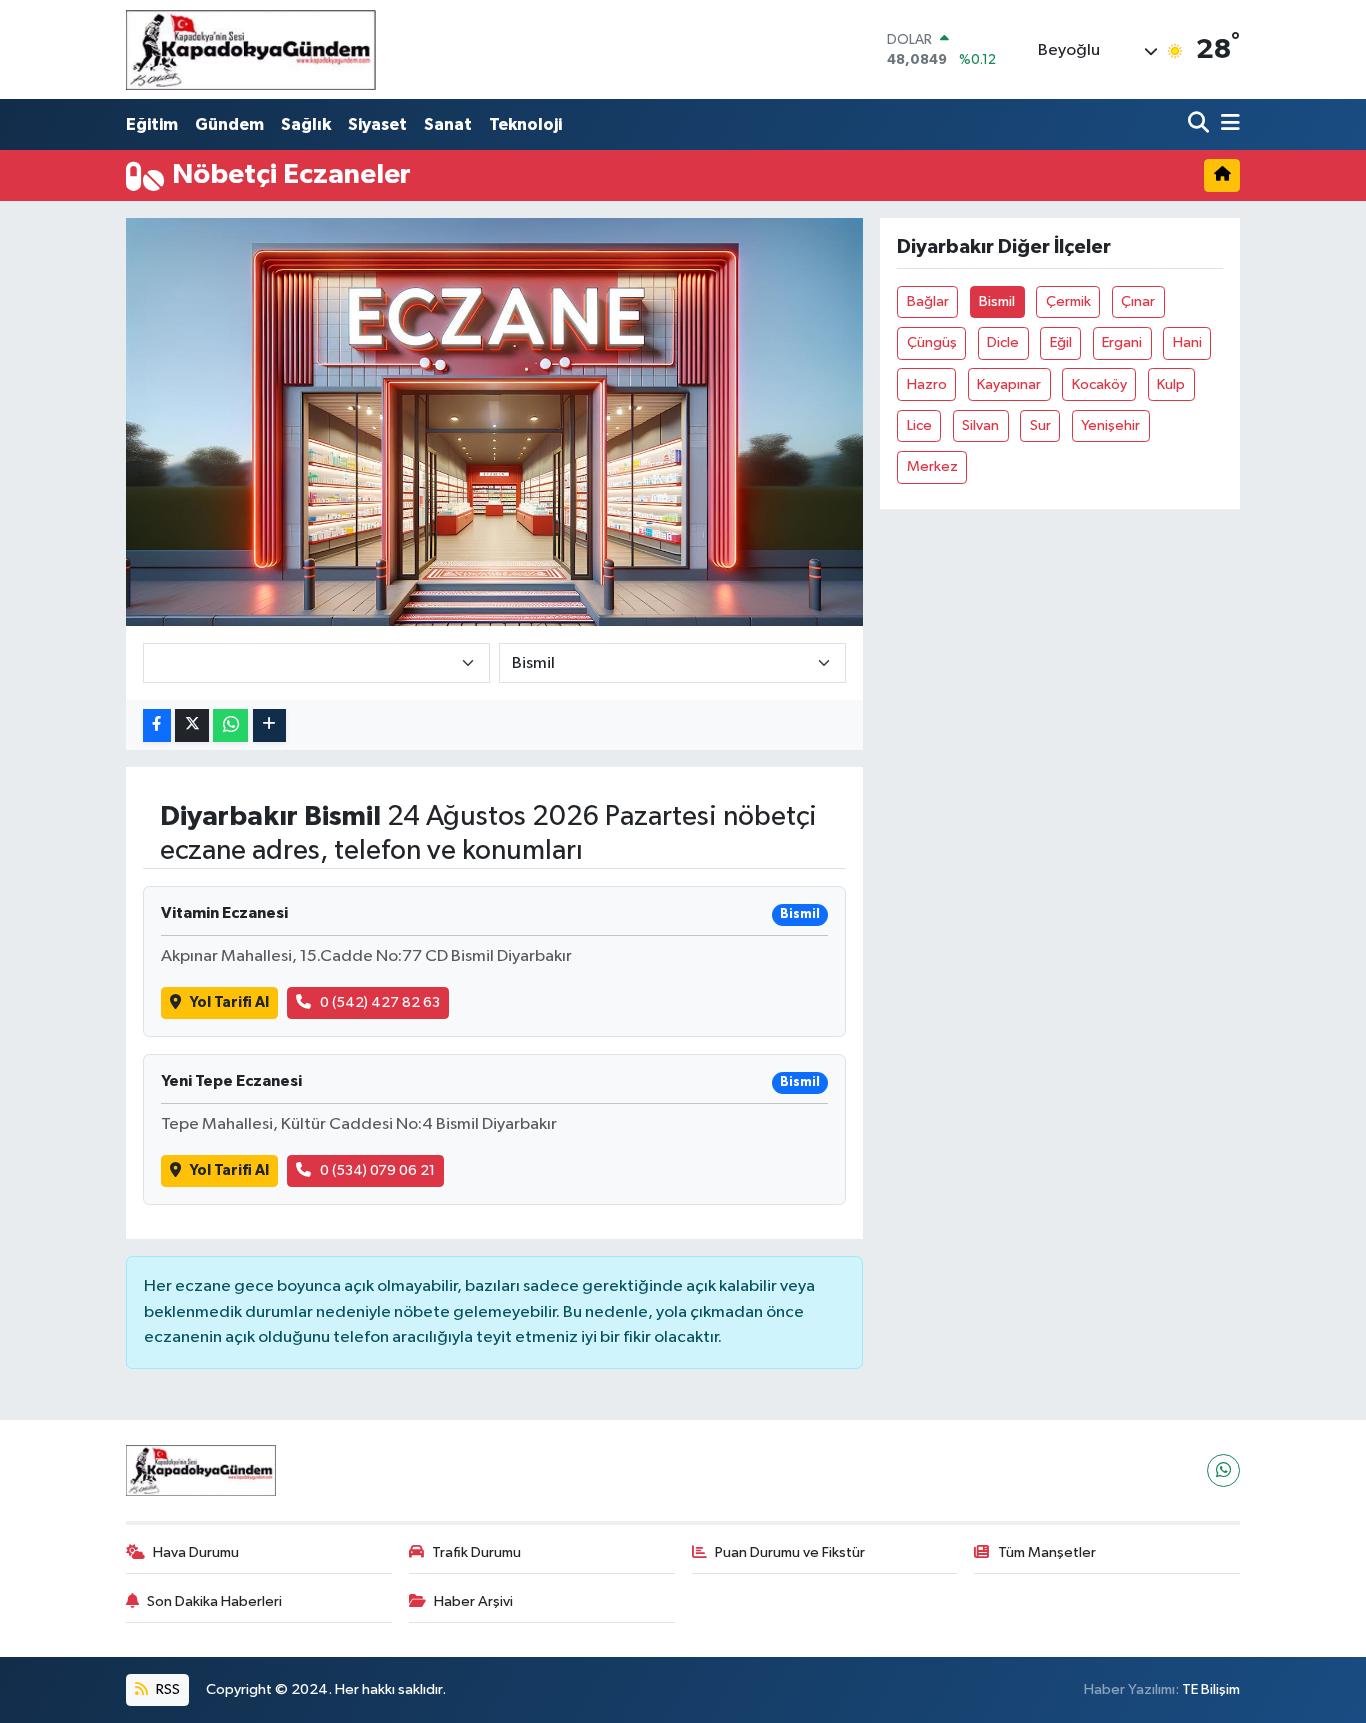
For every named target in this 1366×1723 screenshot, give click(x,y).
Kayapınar (1009, 384)
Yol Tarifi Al (229, 1002)
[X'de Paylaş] (192, 725)
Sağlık (306, 124)
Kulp (1171, 384)
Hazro (927, 384)
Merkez (932, 466)
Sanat (448, 124)
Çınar (1138, 301)
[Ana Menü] (1227, 124)
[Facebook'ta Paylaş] (157, 725)
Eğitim (152, 124)
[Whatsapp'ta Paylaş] (230, 725)
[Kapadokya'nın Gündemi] (251, 49)
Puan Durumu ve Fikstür (790, 1552)
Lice (919, 425)
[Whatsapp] (1223, 1470)
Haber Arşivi (473, 1601)
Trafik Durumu (476, 1552)
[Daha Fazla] (269, 725)
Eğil (1061, 342)
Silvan (980, 425)
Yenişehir (1110, 425)
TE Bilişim (1211, 1689)
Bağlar (928, 301)
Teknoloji (525, 124)
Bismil (997, 301)
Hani (1187, 342)
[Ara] (1200, 124)
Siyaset (377, 124)
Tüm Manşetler (1047, 1552)
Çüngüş (932, 342)
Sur (1040, 425)
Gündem (229, 124)
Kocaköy (1099, 384)
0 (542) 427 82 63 (380, 1002)
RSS (166, 1689)
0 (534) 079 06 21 (377, 1170)
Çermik (1068, 301)
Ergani (1122, 342)
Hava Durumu (196, 1552)
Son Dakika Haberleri (214, 1601)
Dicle (1003, 342)
